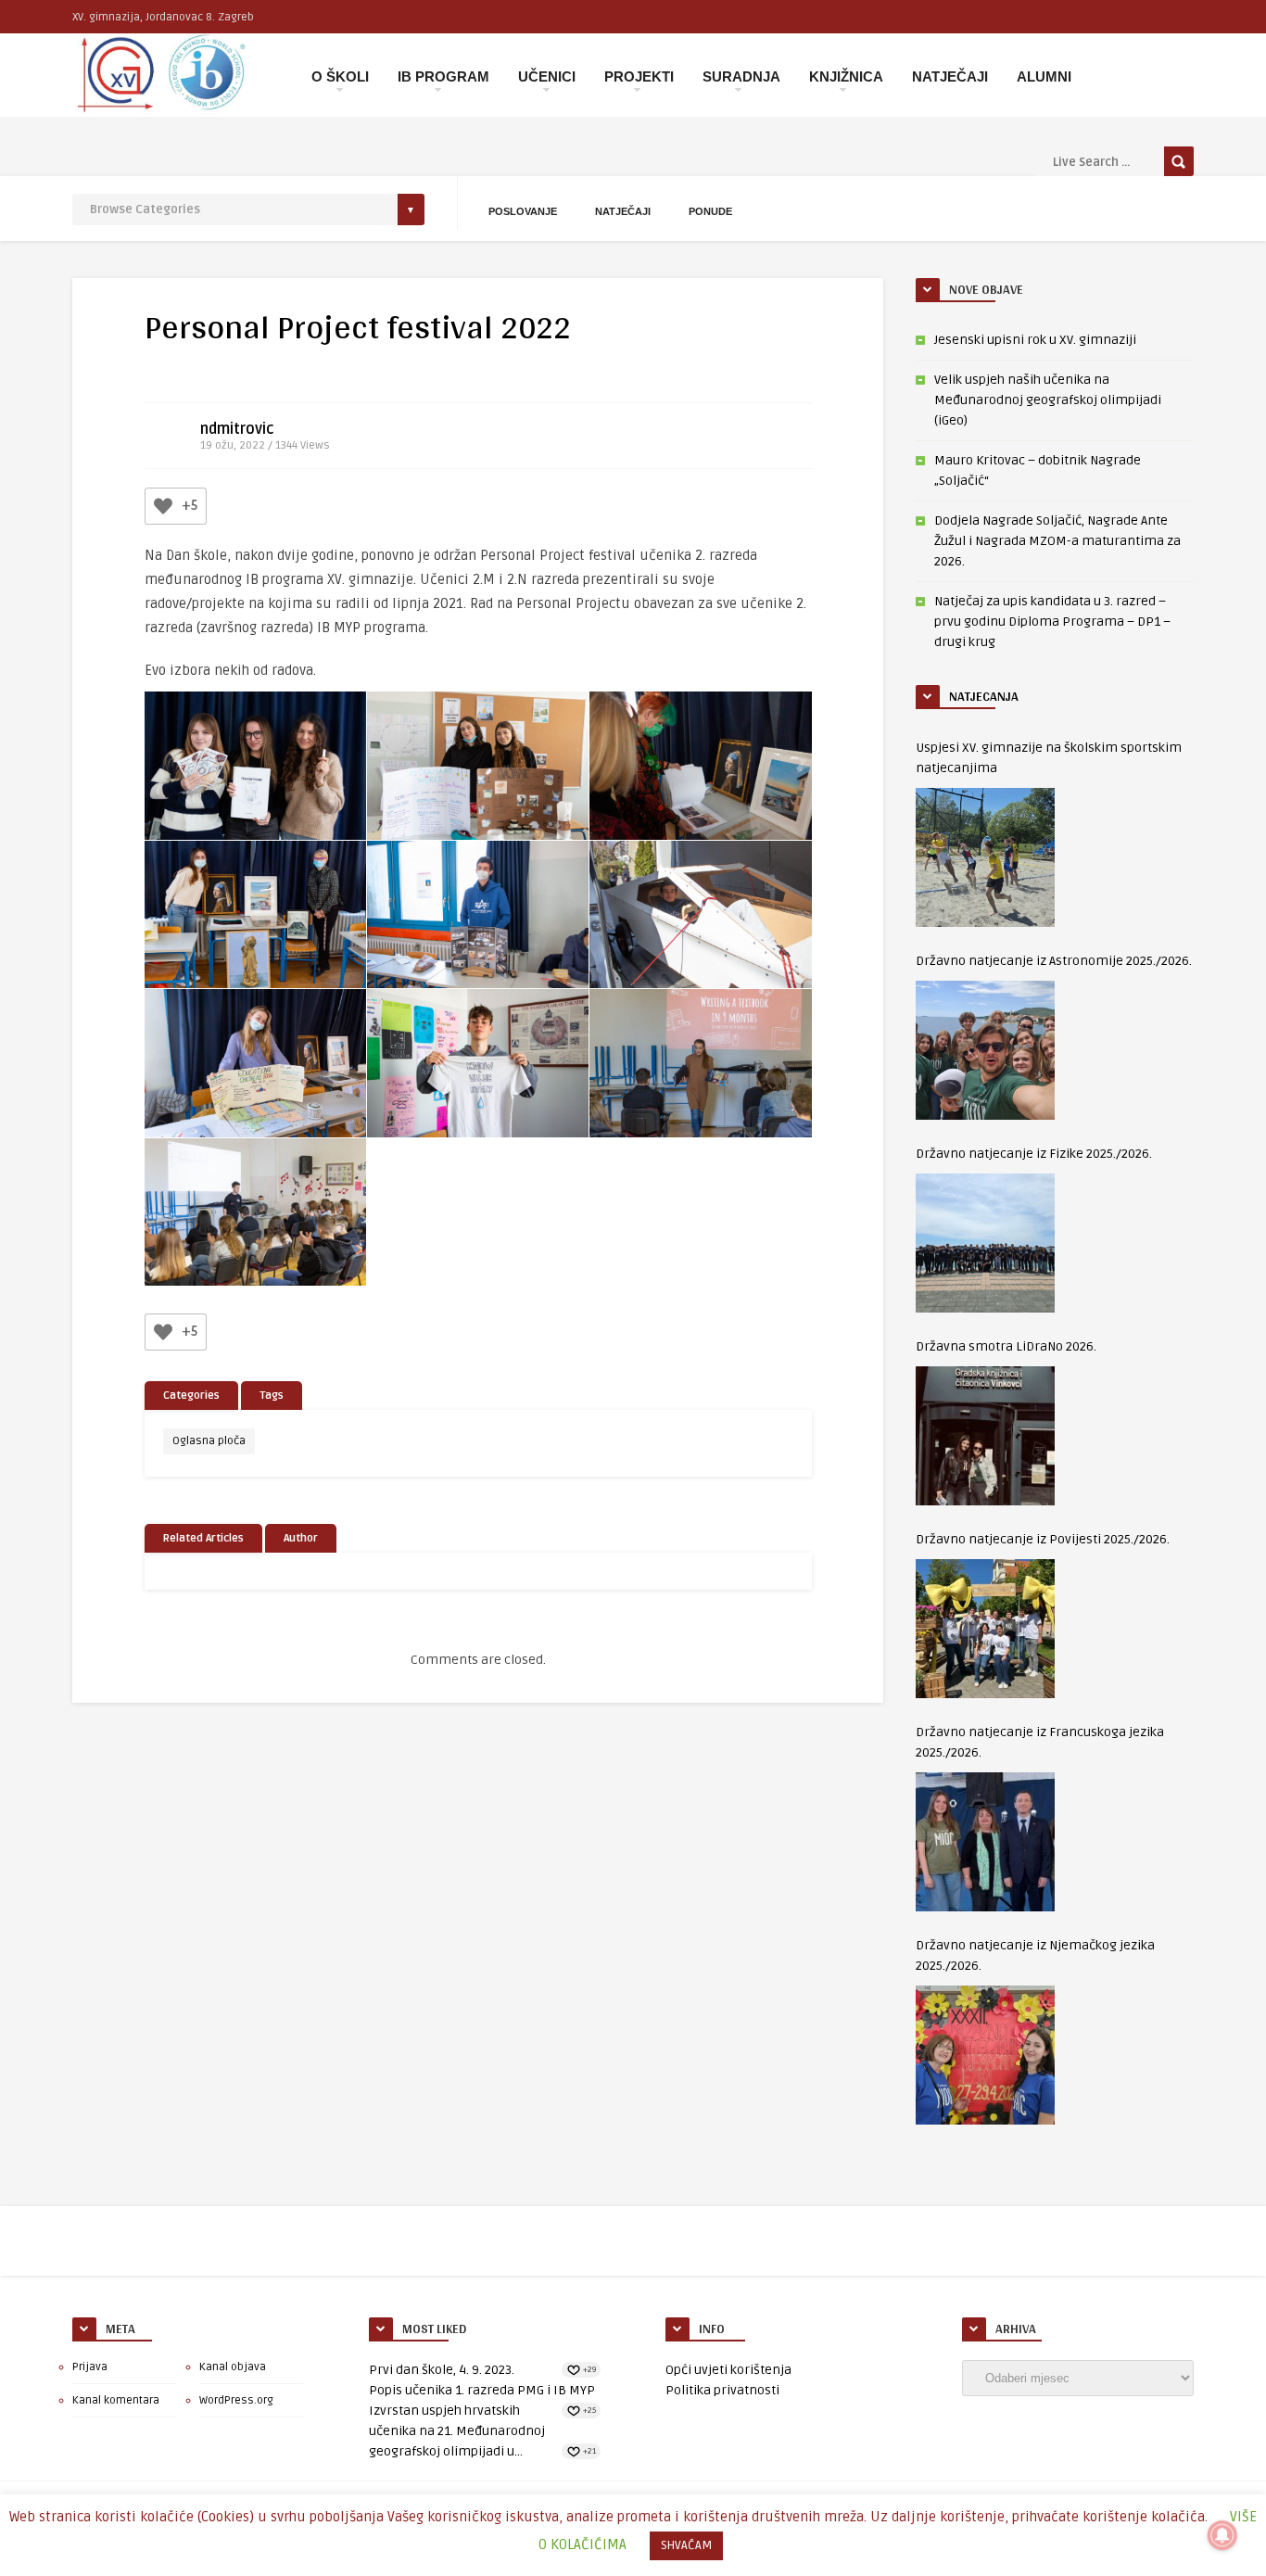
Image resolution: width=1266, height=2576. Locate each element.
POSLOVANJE (523, 211)
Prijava (90, 2367)
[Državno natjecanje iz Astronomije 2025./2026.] (985, 1050)
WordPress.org (236, 2400)
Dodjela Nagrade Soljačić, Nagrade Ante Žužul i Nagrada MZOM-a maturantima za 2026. (1057, 541)
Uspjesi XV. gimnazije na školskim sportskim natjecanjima (1049, 758)
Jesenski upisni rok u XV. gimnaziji (1035, 340)
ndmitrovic (237, 429)
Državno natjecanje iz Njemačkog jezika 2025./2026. (1035, 1955)
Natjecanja (984, 696)
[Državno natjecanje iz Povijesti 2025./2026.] (985, 1629)
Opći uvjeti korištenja (728, 2370)
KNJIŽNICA (846, 76)
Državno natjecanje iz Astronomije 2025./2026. (1054, 961)
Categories (191, 1396)
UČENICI (547, 76)
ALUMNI (1044, 76)
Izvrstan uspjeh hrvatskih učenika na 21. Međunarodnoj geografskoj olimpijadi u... (457, 2431)
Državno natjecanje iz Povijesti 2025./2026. (1043, 1539)
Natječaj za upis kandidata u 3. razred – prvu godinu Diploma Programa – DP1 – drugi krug (1052, 622)
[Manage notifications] (1222, 2535)
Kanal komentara (116, 2400)
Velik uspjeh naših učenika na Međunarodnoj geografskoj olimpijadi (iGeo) (1048, 400)
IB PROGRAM (443, 76)
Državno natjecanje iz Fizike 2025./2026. (1034, 1154)
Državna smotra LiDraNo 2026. (1006, 1346)
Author (301, 1538)
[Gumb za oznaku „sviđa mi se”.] (163, 506)
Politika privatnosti (722, 2390)
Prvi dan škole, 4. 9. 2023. (442, 2370)
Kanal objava (233, 2367)
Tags (272, 1396)
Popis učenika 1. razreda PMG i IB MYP (482, 2390)
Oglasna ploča (209, 1441)
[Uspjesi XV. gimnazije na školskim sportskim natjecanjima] (985, 857)
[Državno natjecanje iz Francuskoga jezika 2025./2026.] (985, 1842)
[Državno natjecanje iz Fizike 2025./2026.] (985, 1243)
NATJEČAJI (950, 76)
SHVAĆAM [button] (686, 2545)
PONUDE (710, 211)
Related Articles (203, 1538)
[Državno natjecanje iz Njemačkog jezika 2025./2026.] (985, 2055)
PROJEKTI (639, 76)
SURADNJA (741, 76)
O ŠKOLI (340, 76)
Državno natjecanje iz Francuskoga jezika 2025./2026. (1040, 1742)
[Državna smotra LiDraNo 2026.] (985, 1436)
